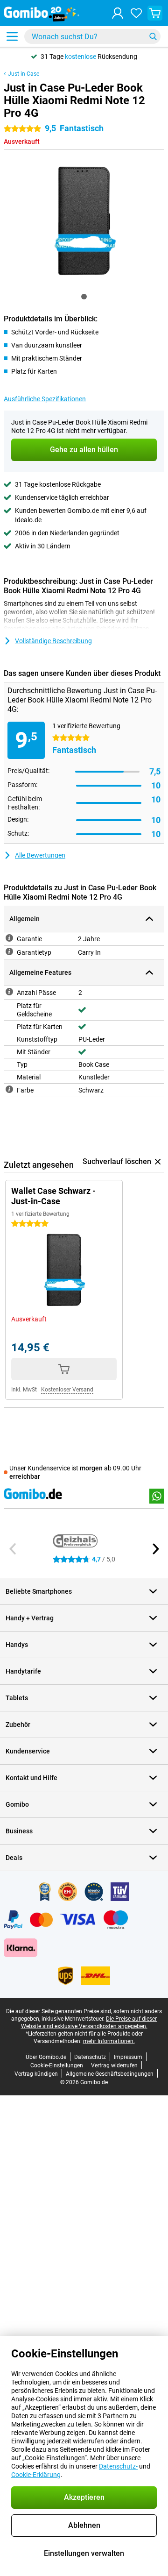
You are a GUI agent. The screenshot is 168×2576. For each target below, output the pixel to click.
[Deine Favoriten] (136, 13)
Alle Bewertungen (40, 855)
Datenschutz (90, 2057)
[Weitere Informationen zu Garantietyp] (9, 951)
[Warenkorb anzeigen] (155, 13)
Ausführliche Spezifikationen (45, 399)
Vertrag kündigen (36, 2074)
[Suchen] (153, 36)
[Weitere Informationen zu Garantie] (9, 938)
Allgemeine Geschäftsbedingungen (110, 2074)
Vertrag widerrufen (114, 2065)
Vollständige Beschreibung (53, 641)
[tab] (84, 297)
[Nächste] (155, 1549)
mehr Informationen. (109, 2041)
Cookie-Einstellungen (57, 2065)
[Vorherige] (13, 1549)
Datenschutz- (118, 2466)
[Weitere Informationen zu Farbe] (9, 1089)
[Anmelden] (118, 13)
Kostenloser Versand (67, 1390)
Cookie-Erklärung (36, 2475)
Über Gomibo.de (46, 2057)
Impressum (128, 2057)
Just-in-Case (24, 74)
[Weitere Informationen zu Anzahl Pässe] (9, 992)
